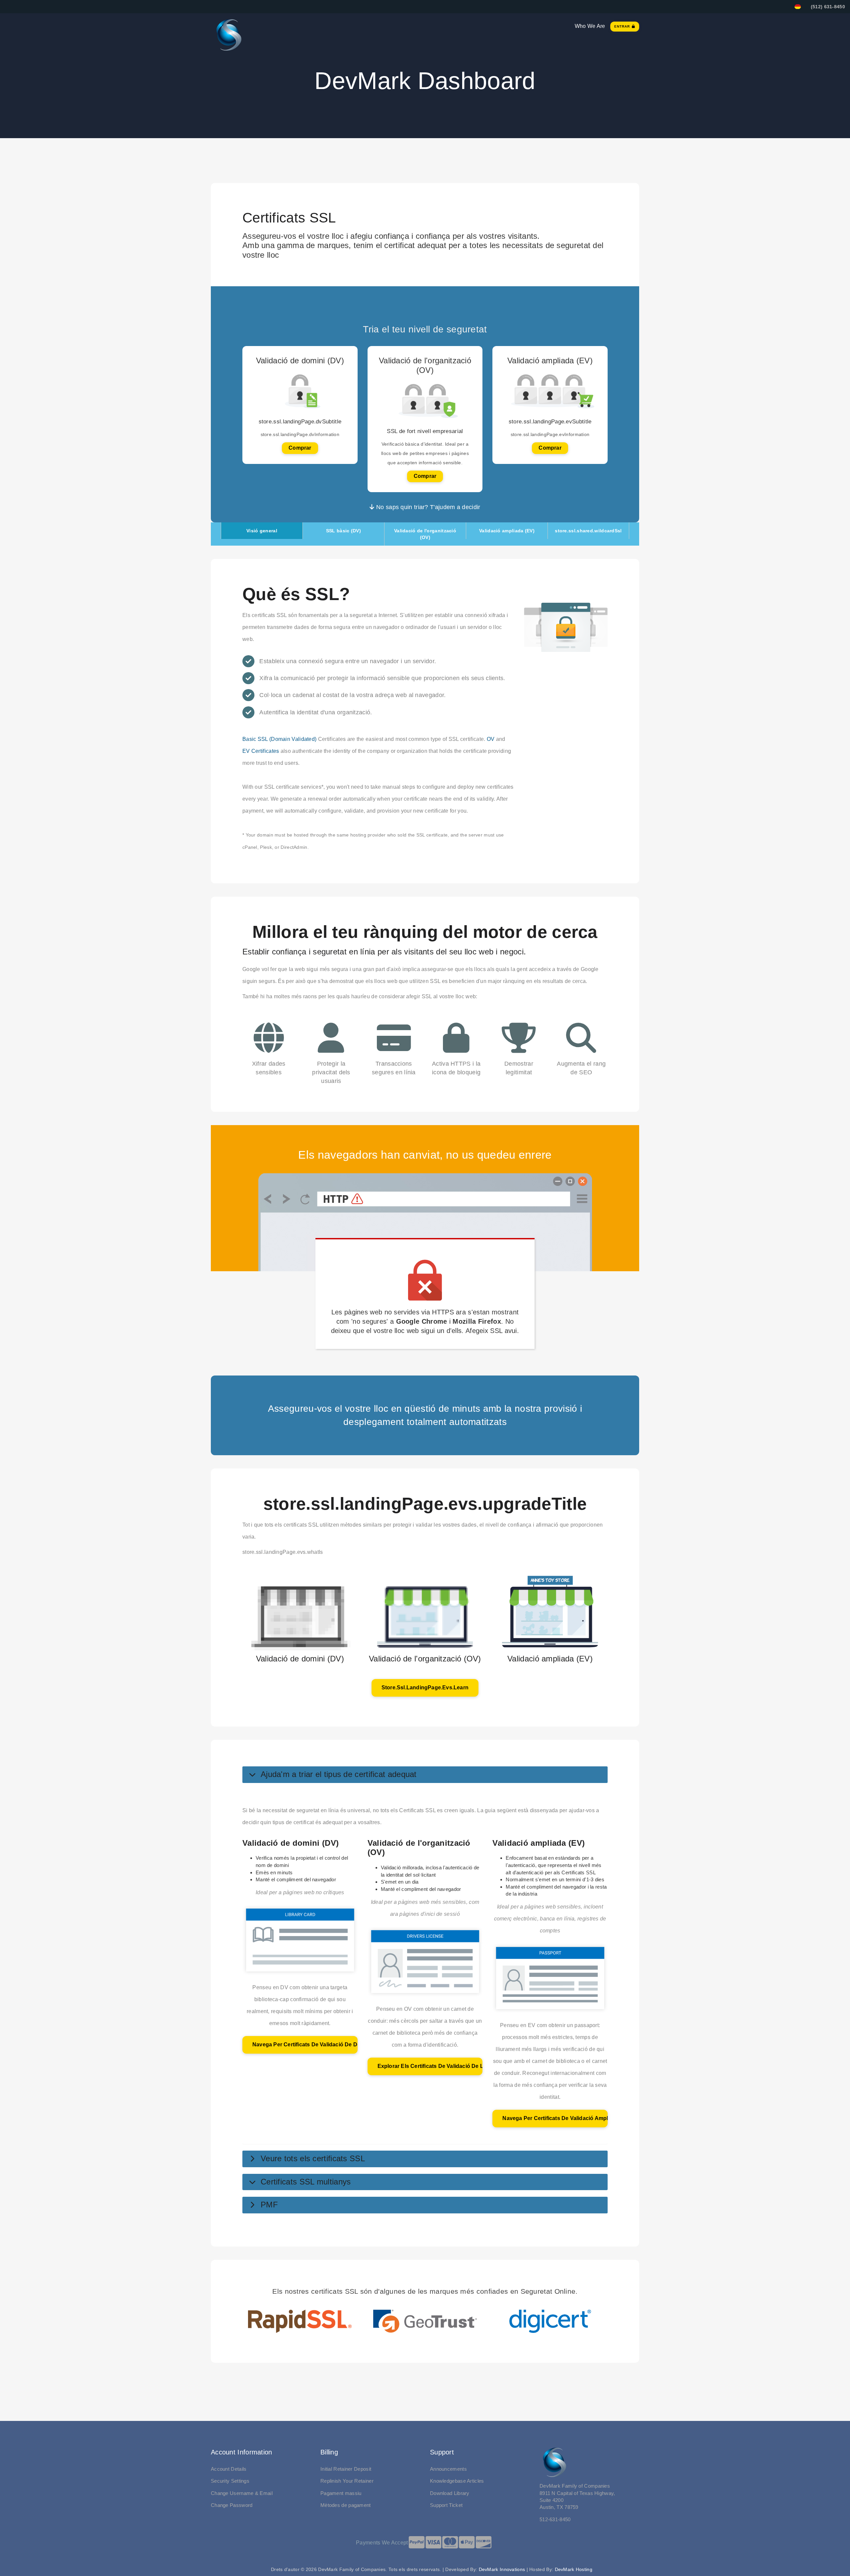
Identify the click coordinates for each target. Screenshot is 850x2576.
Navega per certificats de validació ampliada (555, 2118)
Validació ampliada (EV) (507, 531)
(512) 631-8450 (828, 7)
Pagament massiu (341, 2493)
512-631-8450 (555, 2519)
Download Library (450, 2493)
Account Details (229, 2469)
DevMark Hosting (574, 2569)
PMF (269, 2205)
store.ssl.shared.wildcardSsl (588, 531)
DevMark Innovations (502, 2569)
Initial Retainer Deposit (346, 2469)
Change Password (232, 2505)
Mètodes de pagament (346, 2505)
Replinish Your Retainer (347, 2481)
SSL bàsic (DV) (343, 531)
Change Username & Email (242, 2493)
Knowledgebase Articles (457, 2481)
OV (491, 739)
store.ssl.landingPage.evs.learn (425, 1688)
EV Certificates (261, 751)
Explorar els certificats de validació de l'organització (430, 2066)
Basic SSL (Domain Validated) (279, 739)
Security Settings (230, 2481)
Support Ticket (446, 2505)
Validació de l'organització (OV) (425, 534)
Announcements (448, 2469)
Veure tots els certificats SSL (313, 2158)
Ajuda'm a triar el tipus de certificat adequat (339, 1774)
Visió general (262, 531)
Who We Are (590, 26)
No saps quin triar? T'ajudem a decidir (427, 507)
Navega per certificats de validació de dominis (305, 2044)
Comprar (300, 448)
